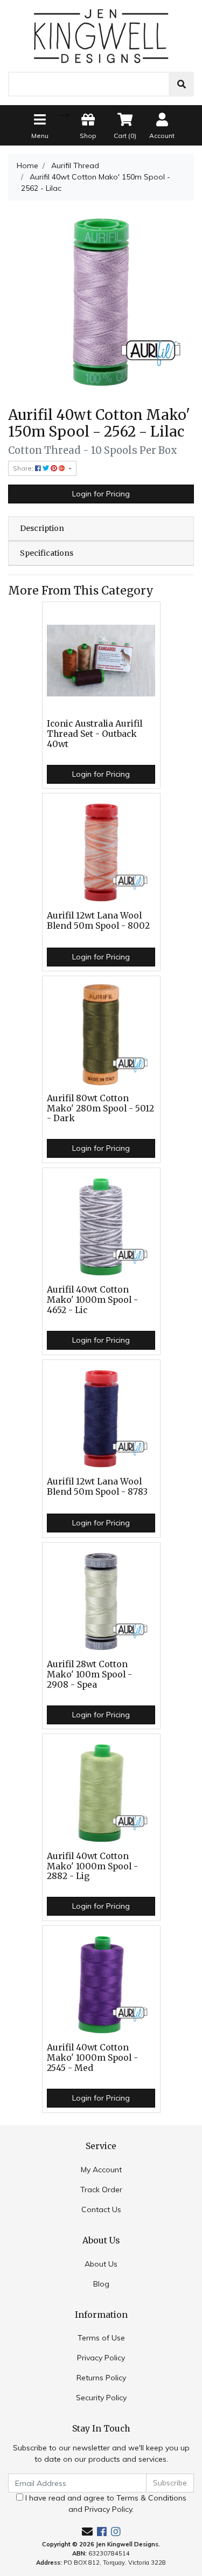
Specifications (47, 553)
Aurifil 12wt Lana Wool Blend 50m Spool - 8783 (97, 1487)
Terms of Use (101, 2338)
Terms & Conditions (151, 2498)
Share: (24, 468)
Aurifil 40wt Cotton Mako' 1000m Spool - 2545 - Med (92, 2058)
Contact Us (101, 2209)
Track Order (101, 2190)
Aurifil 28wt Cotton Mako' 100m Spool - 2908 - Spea (89, 1674)
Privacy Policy (101, 2358)
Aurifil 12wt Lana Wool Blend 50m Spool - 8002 (98, 921)
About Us (101, 2264)
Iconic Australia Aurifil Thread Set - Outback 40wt (95, 734)
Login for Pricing (101, 494)
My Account (101, 2170)
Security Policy (101, 2398)
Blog (101, 2284)
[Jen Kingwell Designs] (101, 35)
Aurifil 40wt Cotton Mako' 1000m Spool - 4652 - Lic (92, 1300)
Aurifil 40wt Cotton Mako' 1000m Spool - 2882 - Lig (92, 1866)
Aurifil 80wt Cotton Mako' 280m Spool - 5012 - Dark (100, 1109)
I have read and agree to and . (105, 2504)
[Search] (182, 84)
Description (42, 528)
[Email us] (87, 2532)
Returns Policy (101, 2378)
